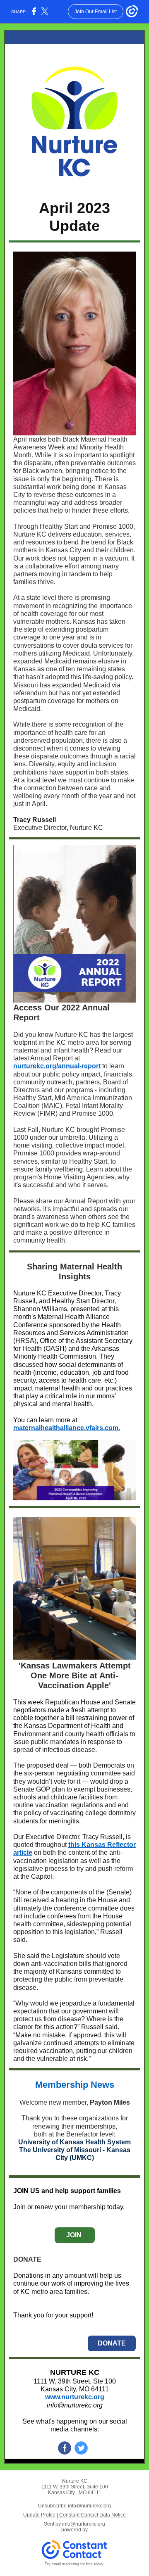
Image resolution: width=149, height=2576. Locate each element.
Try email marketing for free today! (75, 2564)
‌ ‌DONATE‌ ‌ (112, 2343)
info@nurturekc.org (75, 2405)
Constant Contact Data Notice (93, 2515)
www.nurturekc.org (75, 2397)
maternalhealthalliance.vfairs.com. (67, 1428)
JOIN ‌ (75, 2235)
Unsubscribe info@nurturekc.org (74, 2506)
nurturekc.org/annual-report (57, 1066)
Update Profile (39, 2515)
